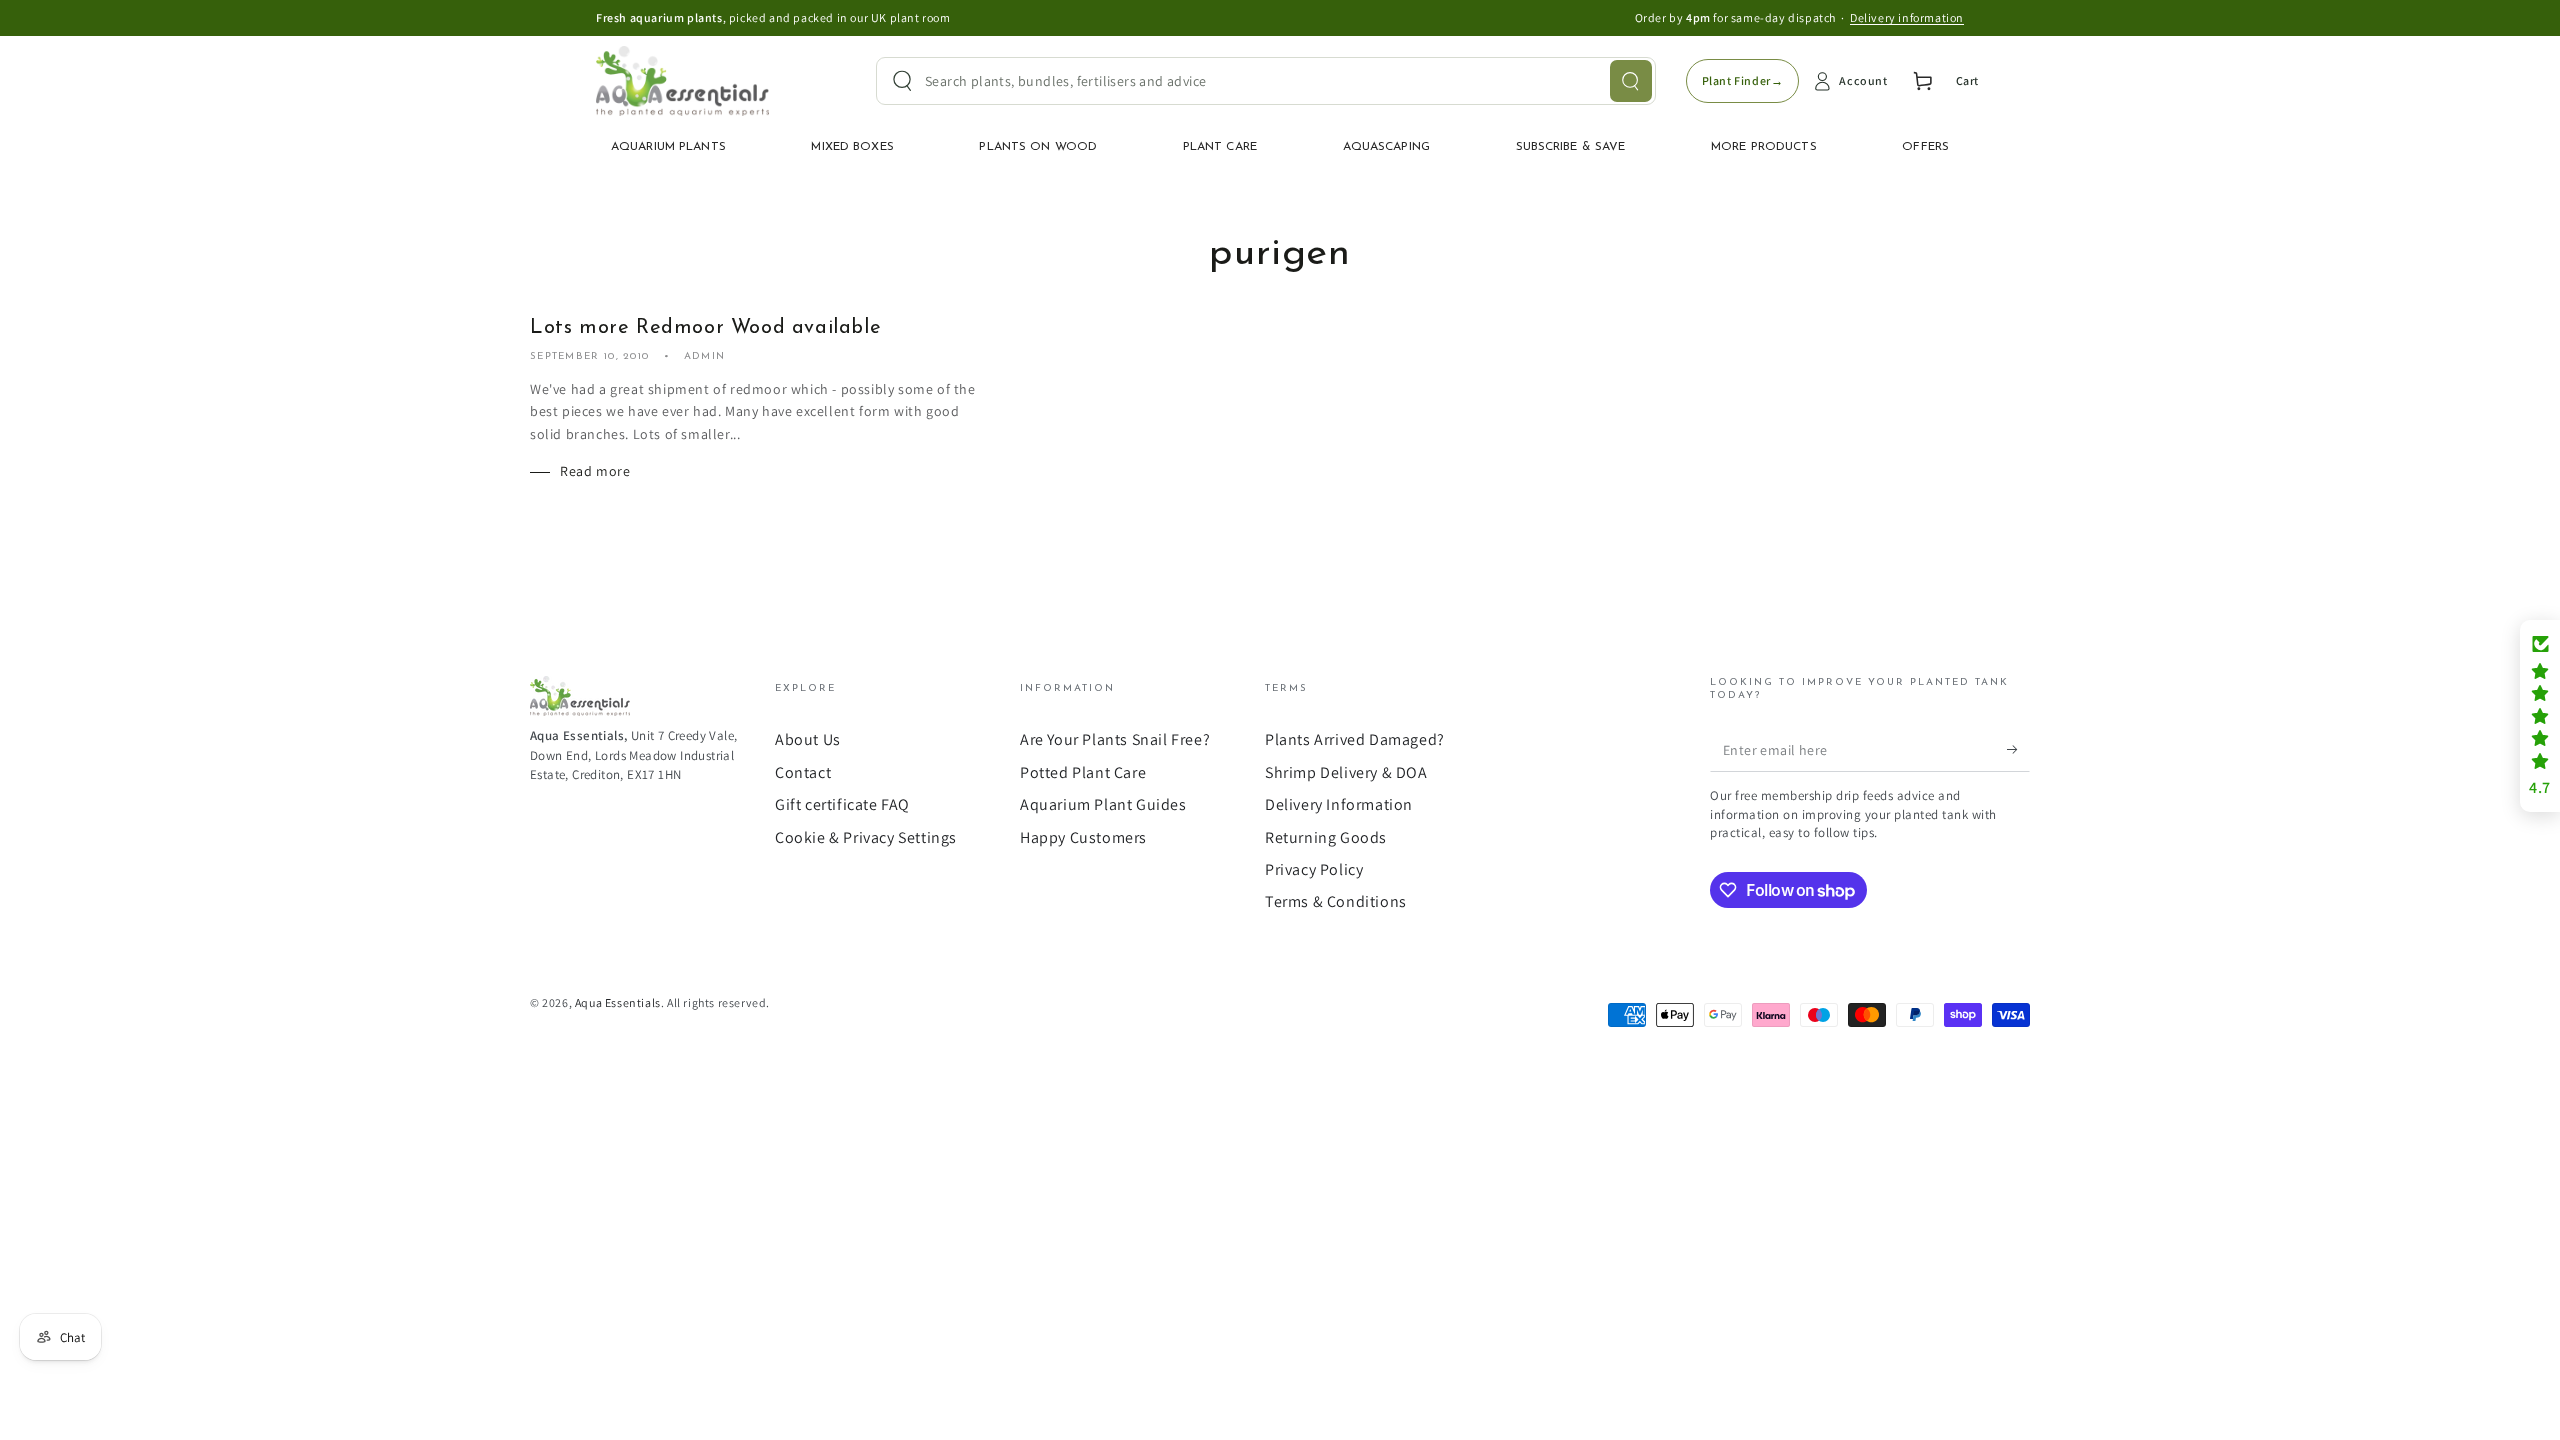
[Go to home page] (682, 81)
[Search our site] (1631, 81)
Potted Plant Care (1083, 772)
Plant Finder (1743, 80)
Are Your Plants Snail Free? (1115, 739)
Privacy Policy (1314, 869)
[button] (2540, 716)
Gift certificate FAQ (842, 804)
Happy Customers (1083, 837)
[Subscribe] (2018, 749)
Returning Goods (1326, 837)
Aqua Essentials (618, 1002)
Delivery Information (1339, 804)
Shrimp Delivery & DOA (1346, 772)
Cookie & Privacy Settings (866, 837)
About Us (808, 739)
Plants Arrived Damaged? (1355, 739)
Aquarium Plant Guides (1103, 804)
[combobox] (1266, 81)
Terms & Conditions (1336, 901)
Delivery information (1907, 17)
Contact (803, 772)
